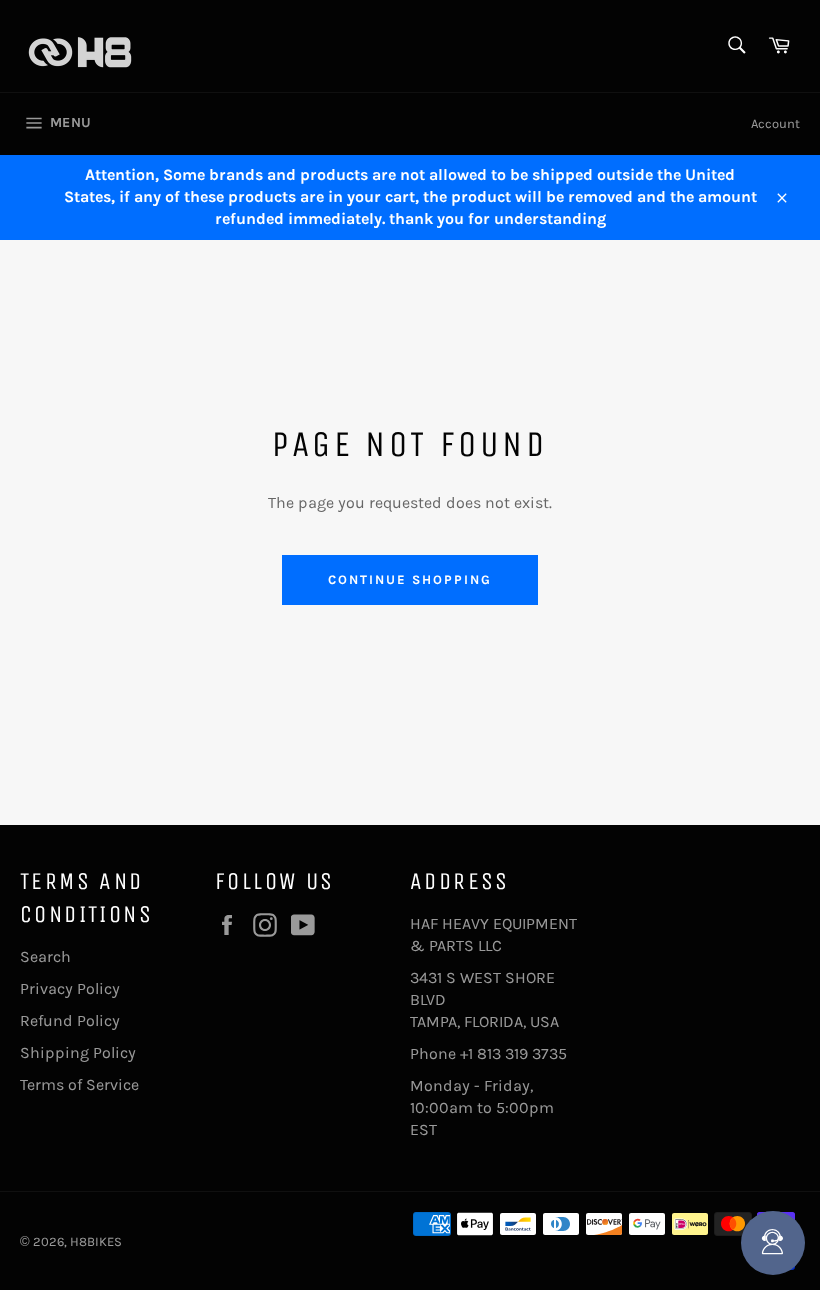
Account (775, 123)
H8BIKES (96, 1241)
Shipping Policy (78, 1052)
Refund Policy (70, 1020)
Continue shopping (409, 579)
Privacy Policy (70, 988)
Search (45, 956)
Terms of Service (79, 1084)
